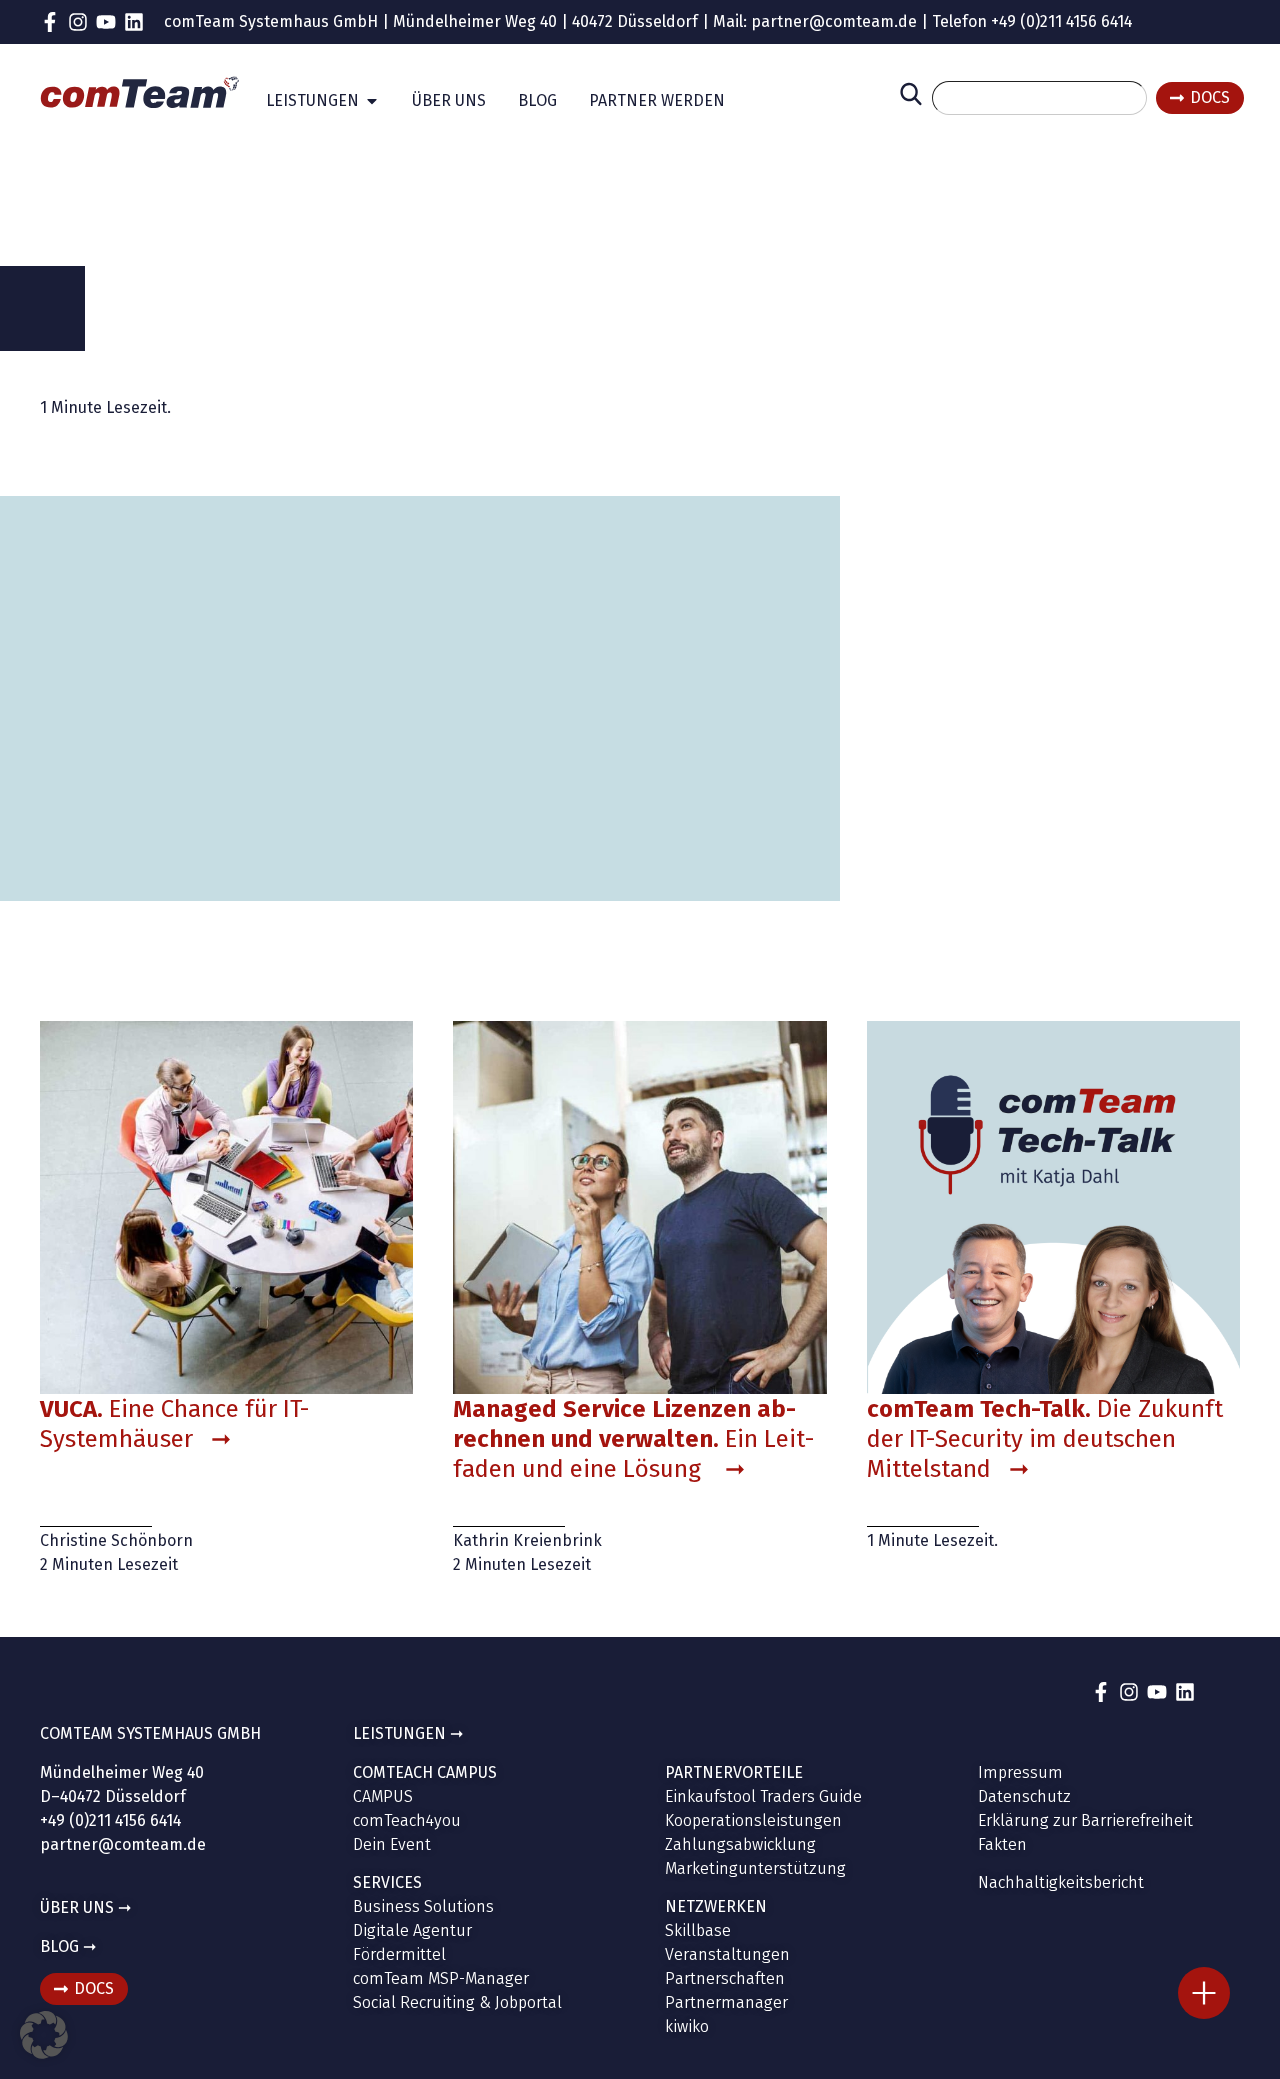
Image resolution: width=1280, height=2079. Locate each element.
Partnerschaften (725, 1978)
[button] (44, 2035)
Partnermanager (726, 2002)
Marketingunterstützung (755, 1868)
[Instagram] (78, 22)
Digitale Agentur (412, 1930)
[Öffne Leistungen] (372, 101)
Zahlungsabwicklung (740, 1844)
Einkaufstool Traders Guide (763, 1796)
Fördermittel (399, 1954)
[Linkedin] (134, 22)
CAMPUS (383, 1796)
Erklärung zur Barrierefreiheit (1085, 1820)
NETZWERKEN (716, 1906)
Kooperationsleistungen (753, 1820)
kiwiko (687, 2026)
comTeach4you (407, 1820)
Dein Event (392, 1844)
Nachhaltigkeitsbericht (1061, 1882)
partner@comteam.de (834, 21)
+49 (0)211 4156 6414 (1061, 21)
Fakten (1002, 1844)
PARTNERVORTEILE (734, 1772)
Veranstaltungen (727, 1954)
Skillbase (698, 1930)
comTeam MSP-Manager (441, 1978)
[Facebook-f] (50, 22)
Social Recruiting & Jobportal (457, 2002)
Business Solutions (423, 1906)
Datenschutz (1024, 1796)
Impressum (1020, 1772)
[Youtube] (106, 22)
